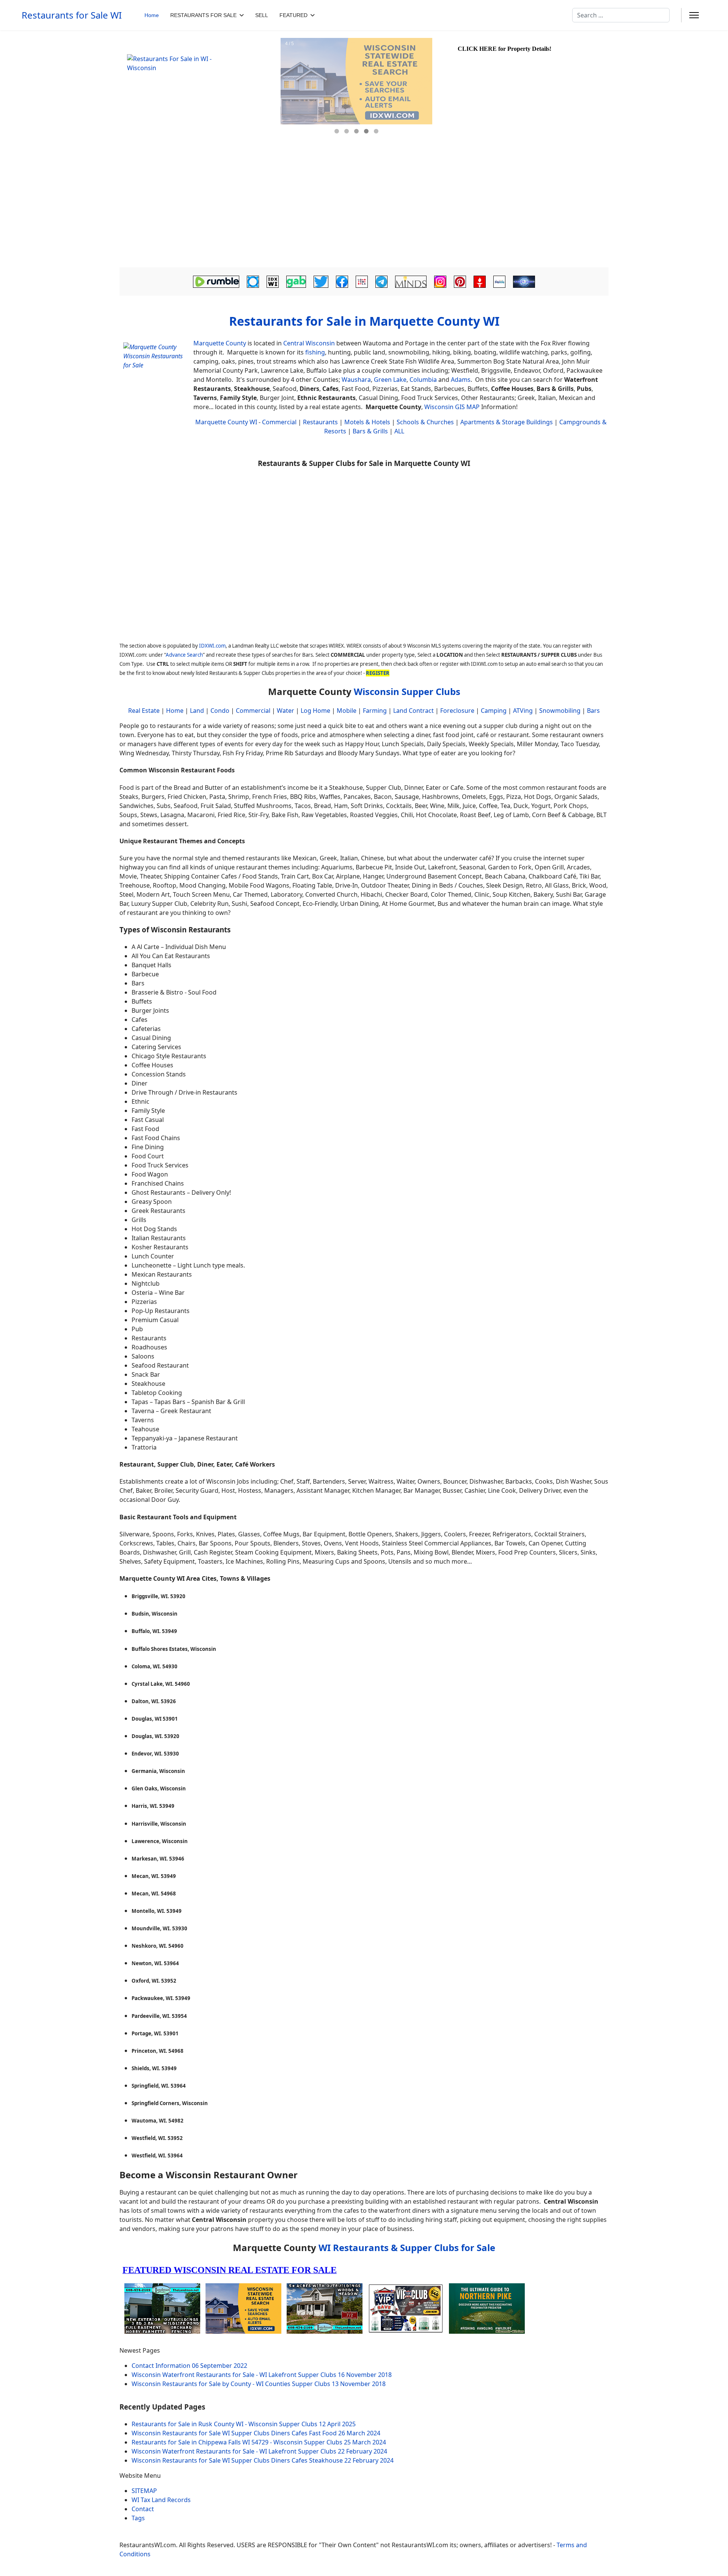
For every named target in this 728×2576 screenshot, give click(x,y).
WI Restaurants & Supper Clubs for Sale (407, 2247)
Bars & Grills (370, 431)
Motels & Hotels (367, 422)
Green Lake (390, 380)
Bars (593, 711)
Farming (375, 711)
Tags (138, 2518)
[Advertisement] (364, 210)
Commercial (279, 422)
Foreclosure (457, 711)
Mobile (347, 711)
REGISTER (378, 673)
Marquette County (220, 343)
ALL (399, 431)
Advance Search (184, 655)
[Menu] (694, 15)
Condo (219, 711)
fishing (315, 352)
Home (152, 15)
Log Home (315, 711)
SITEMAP (144, 2491)
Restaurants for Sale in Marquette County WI (364, 321)
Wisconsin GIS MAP (452, 407)
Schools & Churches (425, 422)
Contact (143, 2509)
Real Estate (144, 711)
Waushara (356, 380)
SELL (262, 15)
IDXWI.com (212, 646)
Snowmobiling (560, 711)
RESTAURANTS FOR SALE (203, 15)
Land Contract (413, 711)
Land (197, 711)
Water (286, 711)
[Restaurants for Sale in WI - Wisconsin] (199, 92)
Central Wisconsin (309, 343)
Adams (461, 380)
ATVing (523, 711)
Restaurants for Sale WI (72, 15)
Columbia (423, 380)
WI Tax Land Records (161, 2500)
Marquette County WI (226, 422)
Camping (494, 711)
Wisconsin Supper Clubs (407, 691)
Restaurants (320, 422)
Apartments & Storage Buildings (507, 422)
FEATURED (293, 15)
